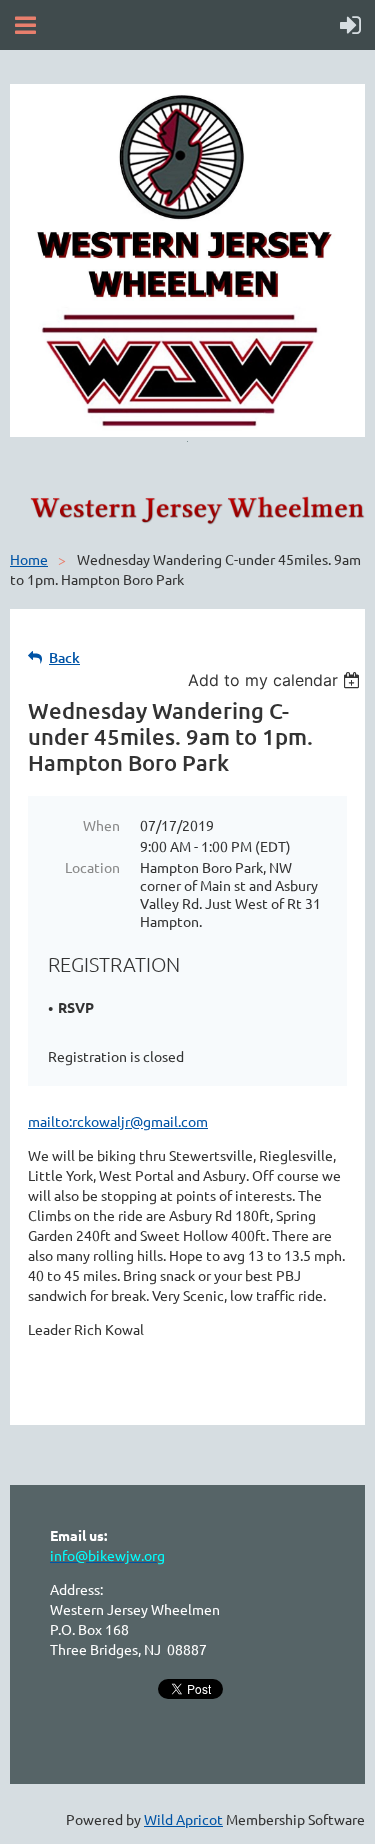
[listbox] (276, 680)
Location (92, 867)
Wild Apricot (183, 1819)
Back (64, 657)
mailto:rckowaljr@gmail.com (118, 1121)
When (101, 825)
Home (29, 559)
